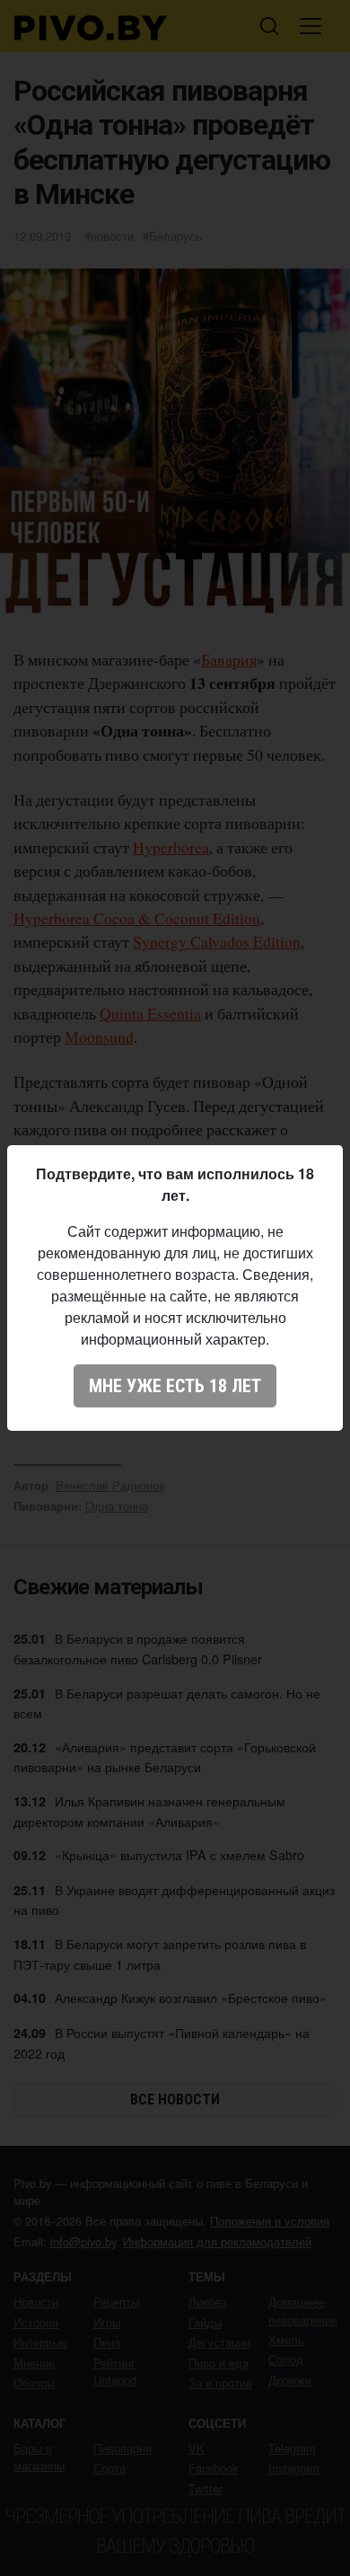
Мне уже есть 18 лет (175, 1386)
